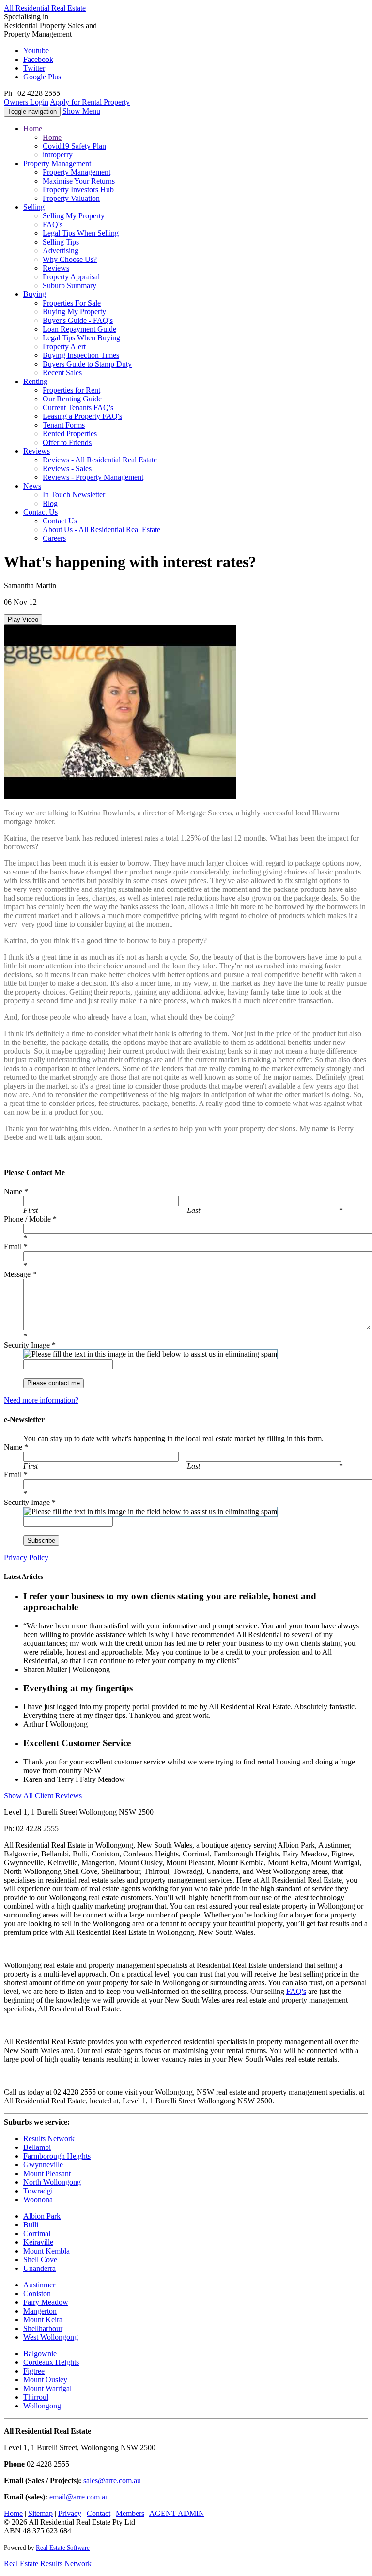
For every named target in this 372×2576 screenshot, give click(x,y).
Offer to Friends (67, 442)
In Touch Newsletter (74, 495)
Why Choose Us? (70, 259)
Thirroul (36, 2397)
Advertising (61, 251)
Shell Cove (40, 2260)
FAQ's (53, 224)
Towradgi (38, 2191)
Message (20, 1274)
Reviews (56, 268)
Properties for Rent (71, 390)
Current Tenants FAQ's (78, 407)
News (32, 486)
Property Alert (64, 346)
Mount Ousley (45, 2380)
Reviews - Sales (67, 468)
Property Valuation (71, 198)
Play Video (23, 620)
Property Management (77, 172)
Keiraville (38, 2242)
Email (16, 1247)
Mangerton (40, 2311)
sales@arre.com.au (112, 2480)
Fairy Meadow (46, 2302)
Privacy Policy (26, 1557)
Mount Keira (43, 2320)
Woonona (38, 2200)
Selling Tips (61, 242)
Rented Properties (70, 434)
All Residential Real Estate (45, 8)
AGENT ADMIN (177, 2513)
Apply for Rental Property (90, 102)
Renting (35, 381)
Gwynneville (43, 2165)
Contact (40, 512)
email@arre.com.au (79, 2497)
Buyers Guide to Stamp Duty (87, 364)
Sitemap (40, 2513)
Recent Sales (62, 373)
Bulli (31, 2225)
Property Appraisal (71, 277)
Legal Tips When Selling (81, 233)
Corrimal (37, 2233)
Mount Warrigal (47, 2388)
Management (57, 163)
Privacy (70, 2513)
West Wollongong (51, 2337)
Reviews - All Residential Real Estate (100, 460)
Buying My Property (74, 312)
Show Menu (81, 111)
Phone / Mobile (30, 1219)
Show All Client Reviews (43, 1796)
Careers (54, 538)
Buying (35, 294)
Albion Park (42, 2216)
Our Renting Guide (72, 399)
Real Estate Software (63, 2548)
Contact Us (60, 521)
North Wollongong (52, 2182)
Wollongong (42, 2406)
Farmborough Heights (57, 2156)
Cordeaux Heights (51, 2362)
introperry (58, 155)
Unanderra (39, 2268)
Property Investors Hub (78, 190)
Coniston (37, 2293)
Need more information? (41, 1400)
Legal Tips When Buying (81, 338)
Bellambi (37, 2147)
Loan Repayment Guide (79, 329)
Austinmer (39, 2285)
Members (130, 2513)
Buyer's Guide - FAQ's (78, 320)
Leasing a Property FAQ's (82, 416)
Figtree (34, 2371)
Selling (34, 207)
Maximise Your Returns (79, 181)
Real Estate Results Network (48, 2564)
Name (16, 1191)
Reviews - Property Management (93, 477)
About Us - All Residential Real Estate (101, 529)
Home (33, 129)
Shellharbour (43, 2328)
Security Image (30, 1345)
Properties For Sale (72, 303)
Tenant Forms (64, 425)
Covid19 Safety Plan (74, 146)
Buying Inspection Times (81, 355)
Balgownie (40, 2354)
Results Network (49, 2139)
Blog (50, 503)
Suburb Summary (70, 285)
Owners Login (26, 102)
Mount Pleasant (47, 2173)
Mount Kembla (46, 2251)
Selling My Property (74, 216)
